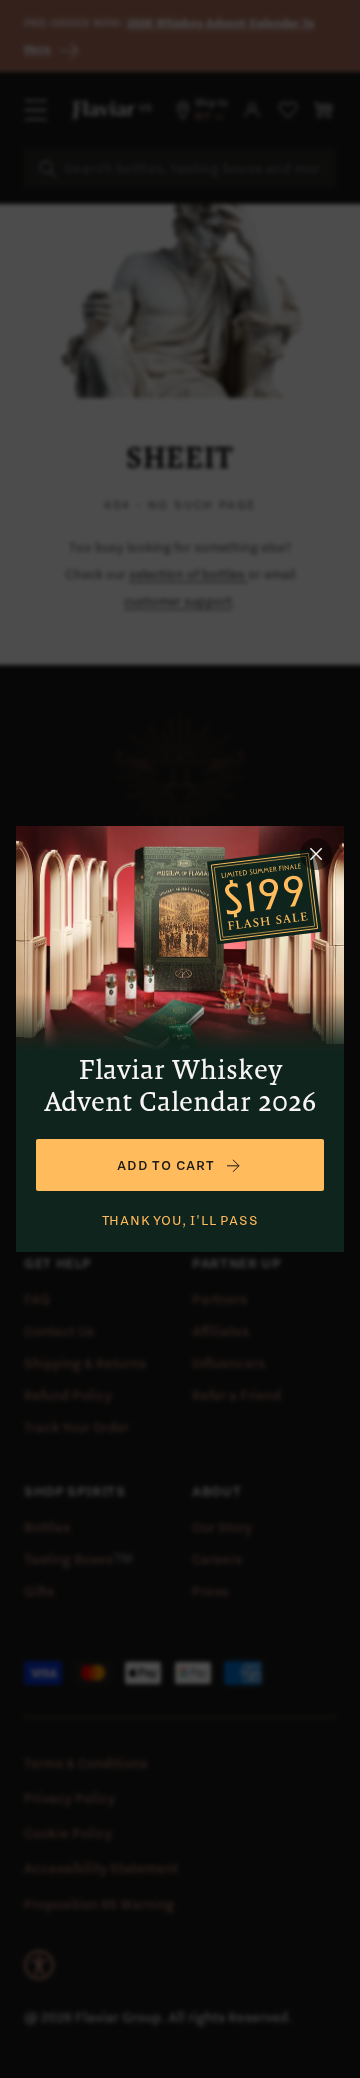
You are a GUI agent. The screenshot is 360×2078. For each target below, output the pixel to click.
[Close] (316, 854)
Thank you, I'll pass (180, 1220)
